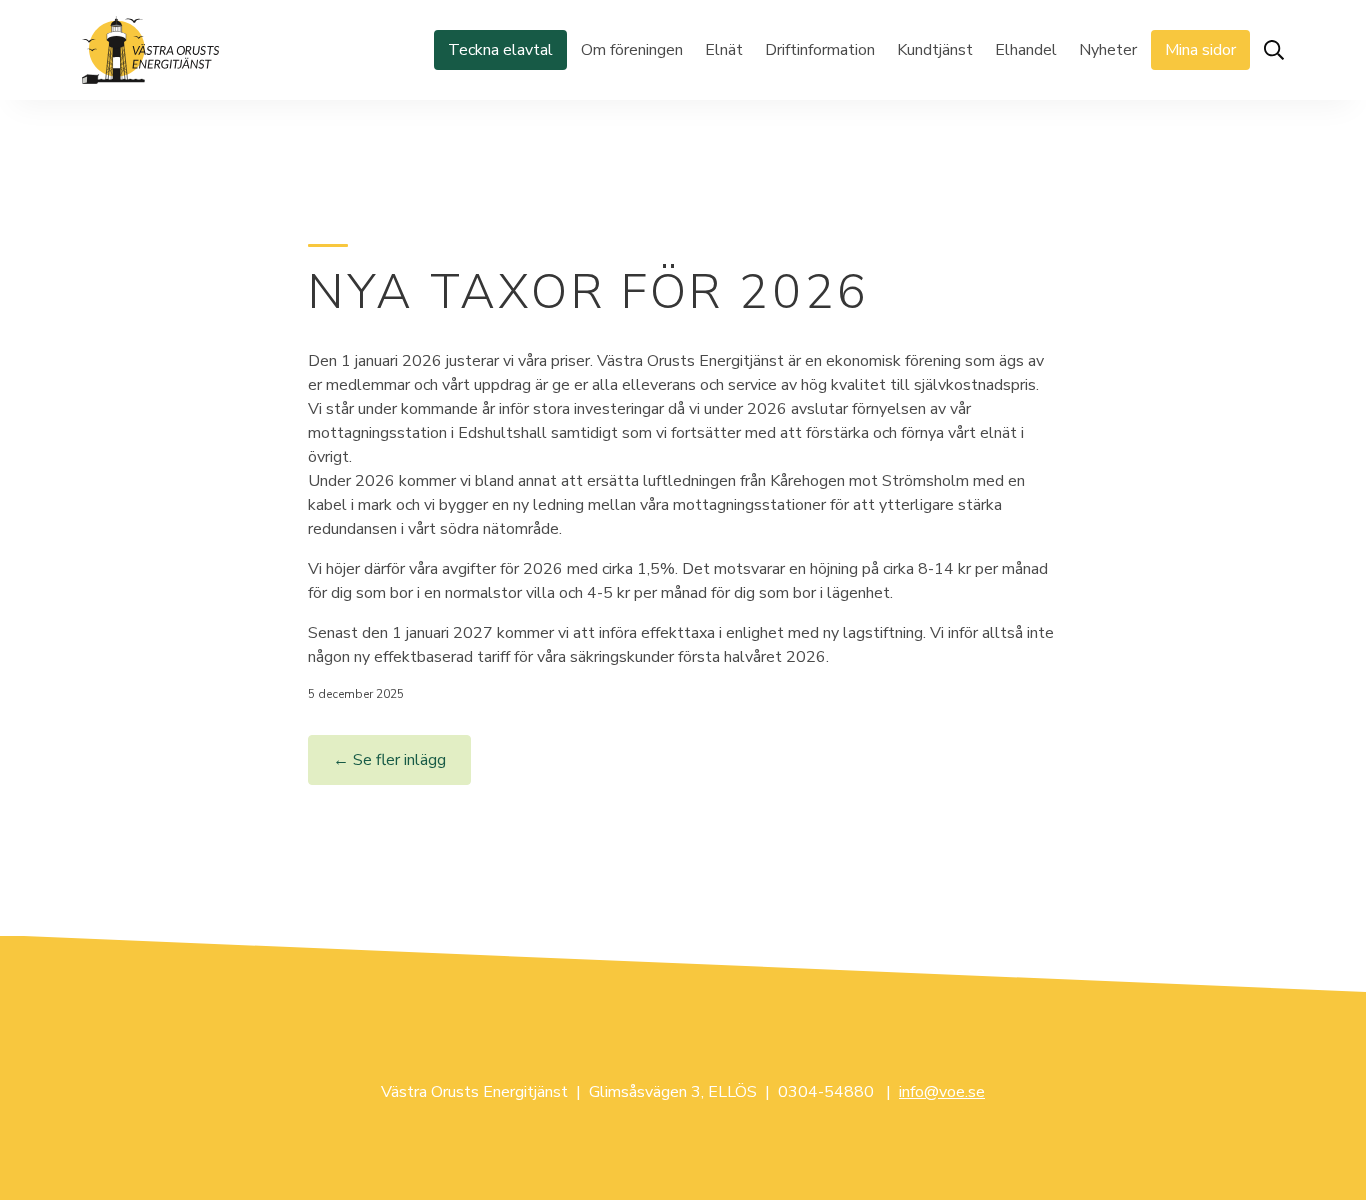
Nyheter (1108, 50)
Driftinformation (820, 50)
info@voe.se (942, 1092)
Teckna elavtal (500, 50)
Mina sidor (1200, 50)
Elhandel (1026, 50)
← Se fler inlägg (389, 760)
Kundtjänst (935, 50)
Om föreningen (632, 50)
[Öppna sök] (1274, 50)
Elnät (724, 50)
